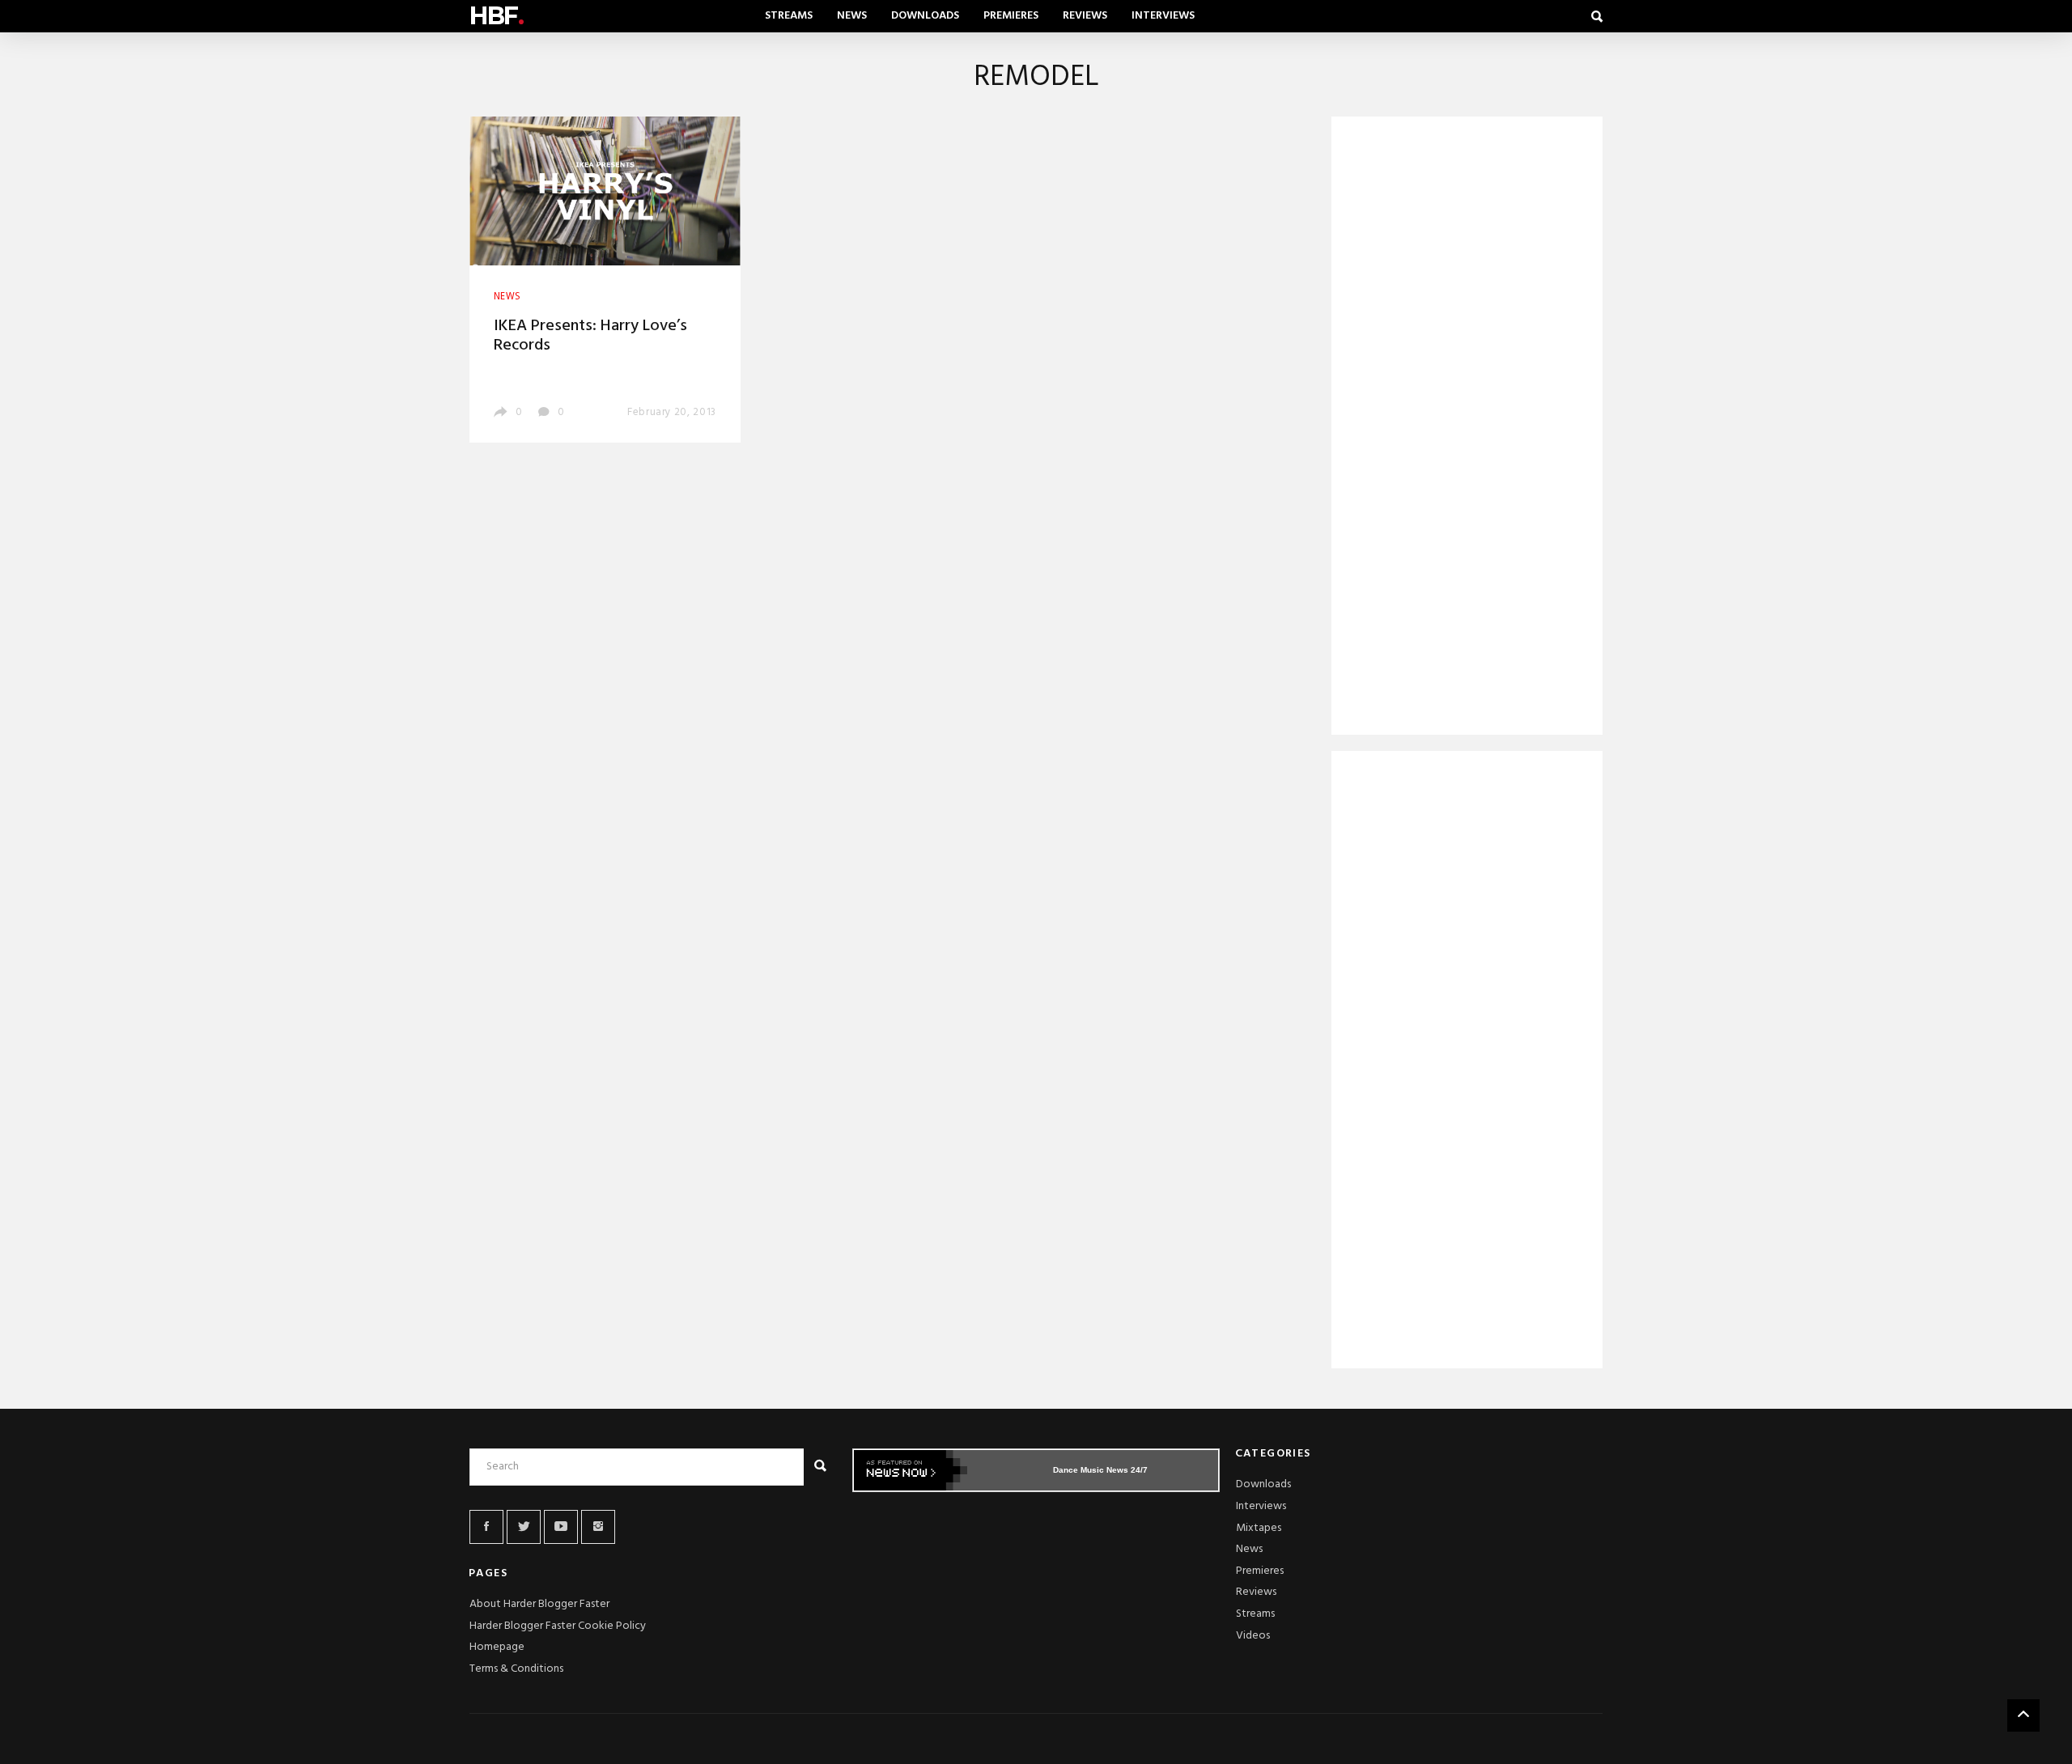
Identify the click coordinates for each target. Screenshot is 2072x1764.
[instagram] (598, 1527)
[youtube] (561, 1527)
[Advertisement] (1467, 429)
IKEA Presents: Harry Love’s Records (590, 336)
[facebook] (486, 1527)
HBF (496, 16)
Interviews (1163, 16)
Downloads (925, 16)
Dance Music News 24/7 (1100, 1470)
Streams (789, 16)
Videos (1253, 1636)
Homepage (497, 1647)
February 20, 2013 (672, 412)
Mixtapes (1259, 1528)
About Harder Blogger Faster (539, 1604)
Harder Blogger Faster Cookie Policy (558, 1626)
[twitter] (524, 1527)
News (852, 16)
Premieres (1011, 16)
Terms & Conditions (516, 1669)
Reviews (1085, 16)
